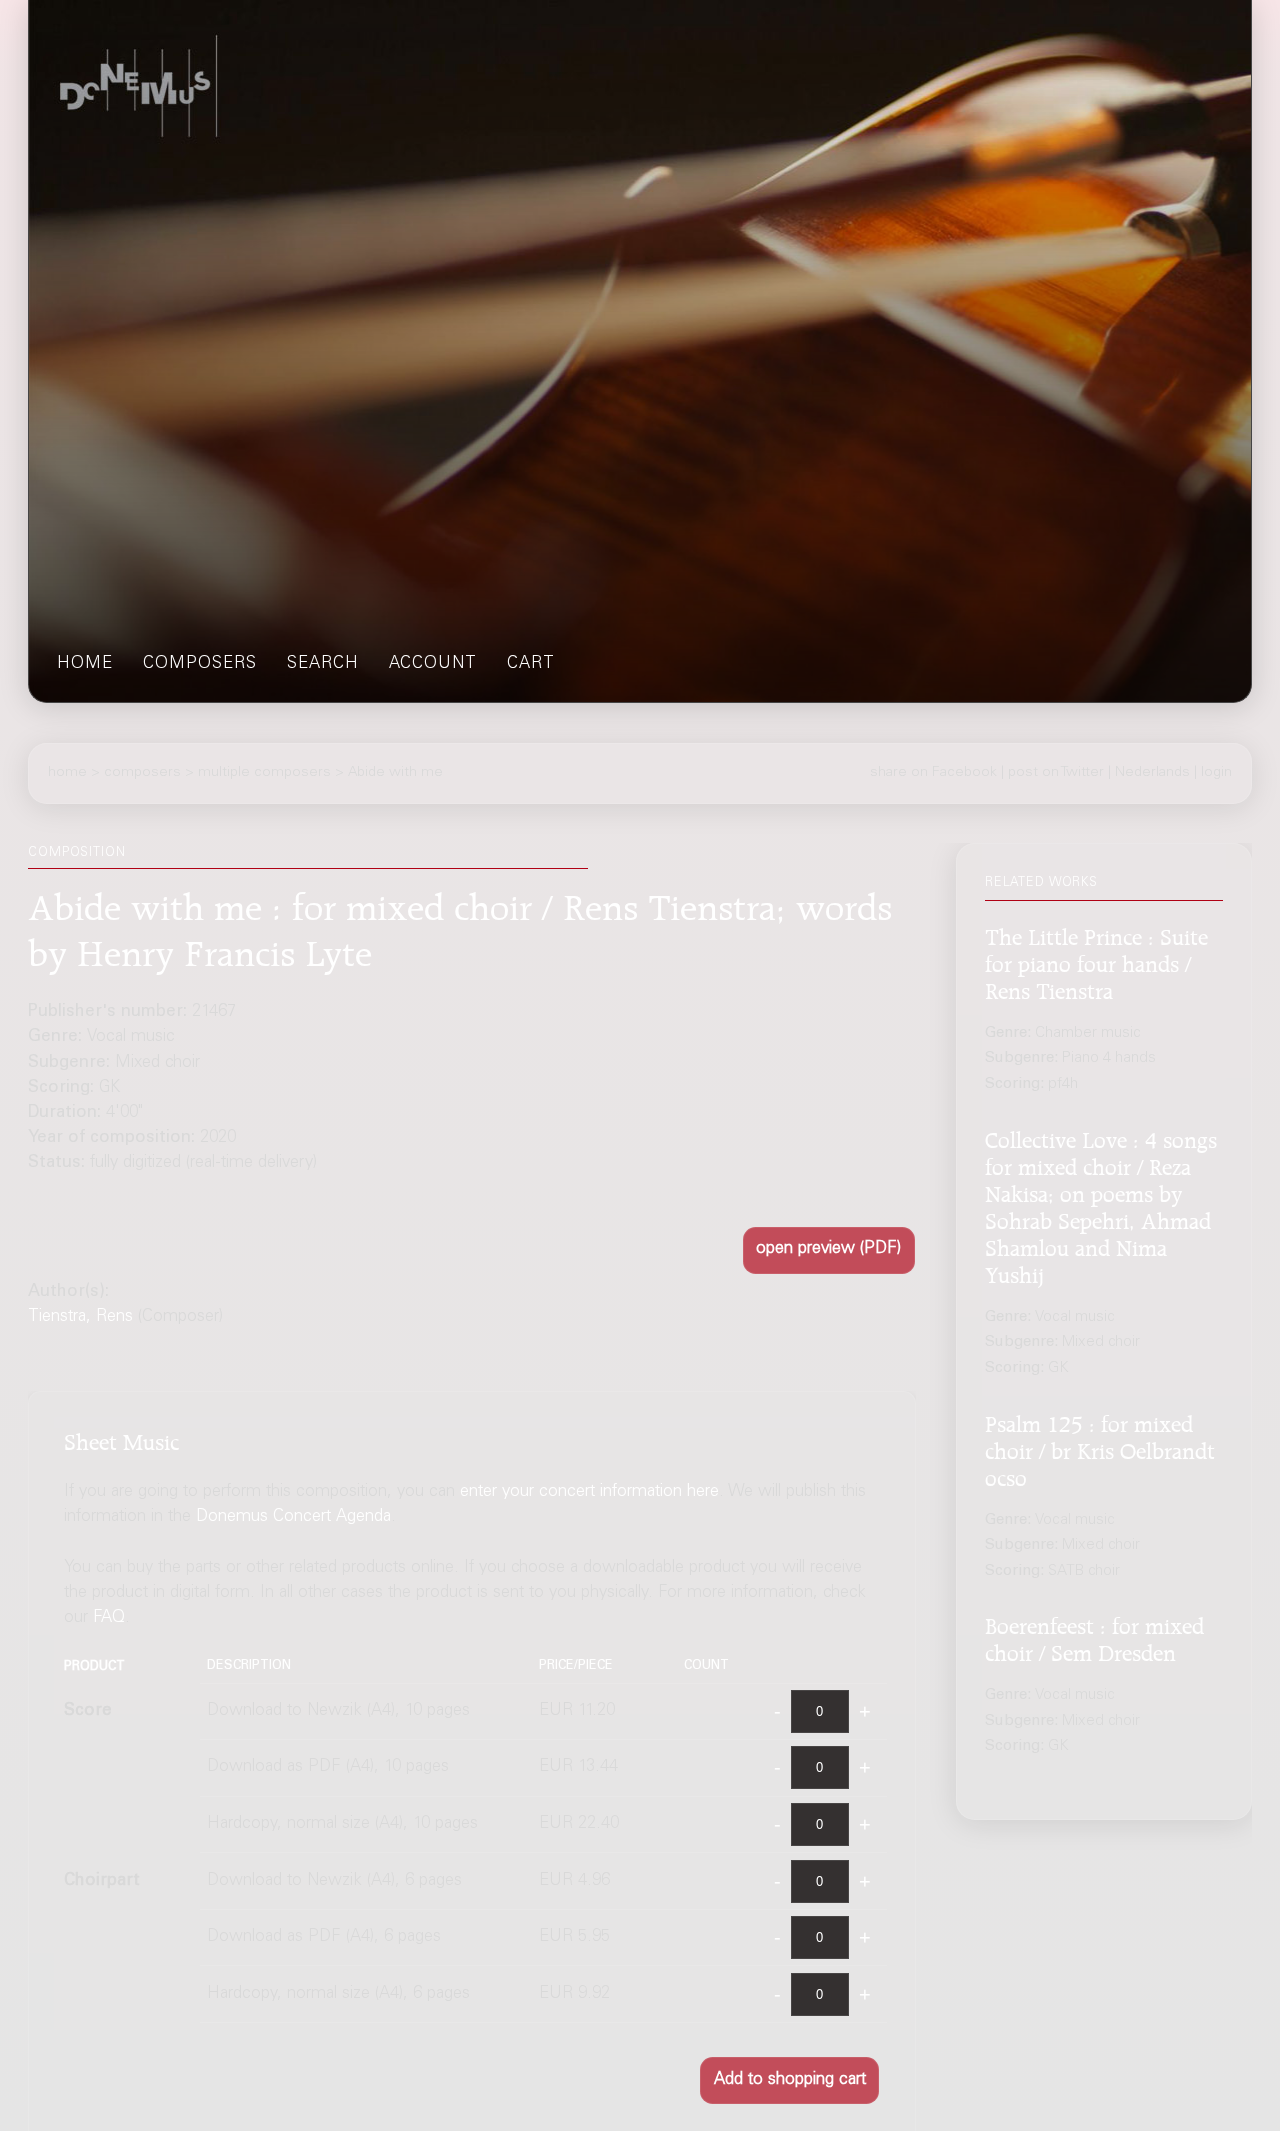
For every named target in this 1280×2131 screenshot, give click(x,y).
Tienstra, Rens (80, 1317)
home (85, 664)
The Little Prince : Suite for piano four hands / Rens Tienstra (1096, 960)
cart (531, 664)
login (1216, 772)
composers (200, 664)
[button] (829, 1250)
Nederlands (1152, 772)
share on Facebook (933, 772)
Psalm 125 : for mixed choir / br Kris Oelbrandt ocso (1100, 1447)
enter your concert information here (589, 1492)
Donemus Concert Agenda (293, 1517)
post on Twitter (1056, 772)
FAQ (109, 1619)
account (433, 664)
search (323, 664)
